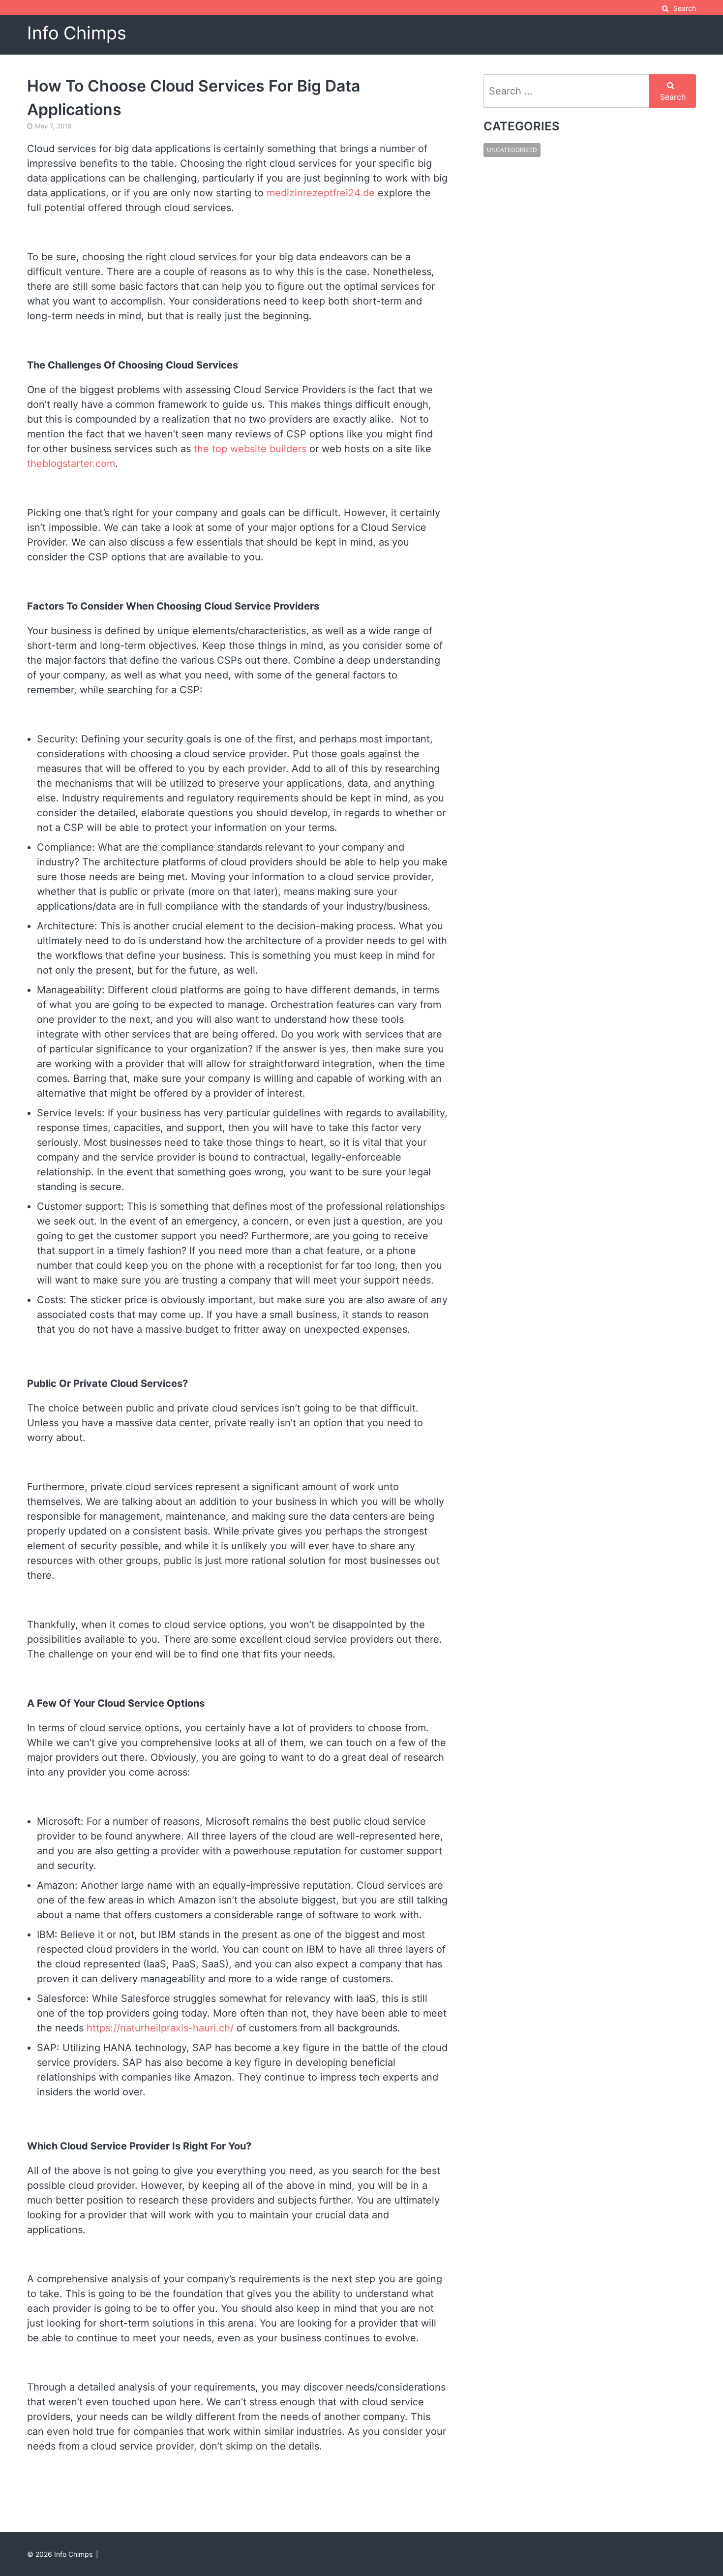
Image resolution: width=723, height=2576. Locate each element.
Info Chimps (77, 33)
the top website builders (250, 449)
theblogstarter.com (71, 463)
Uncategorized (512, 150)
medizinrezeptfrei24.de (321, 193)
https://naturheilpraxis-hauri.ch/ (160, 2028)
